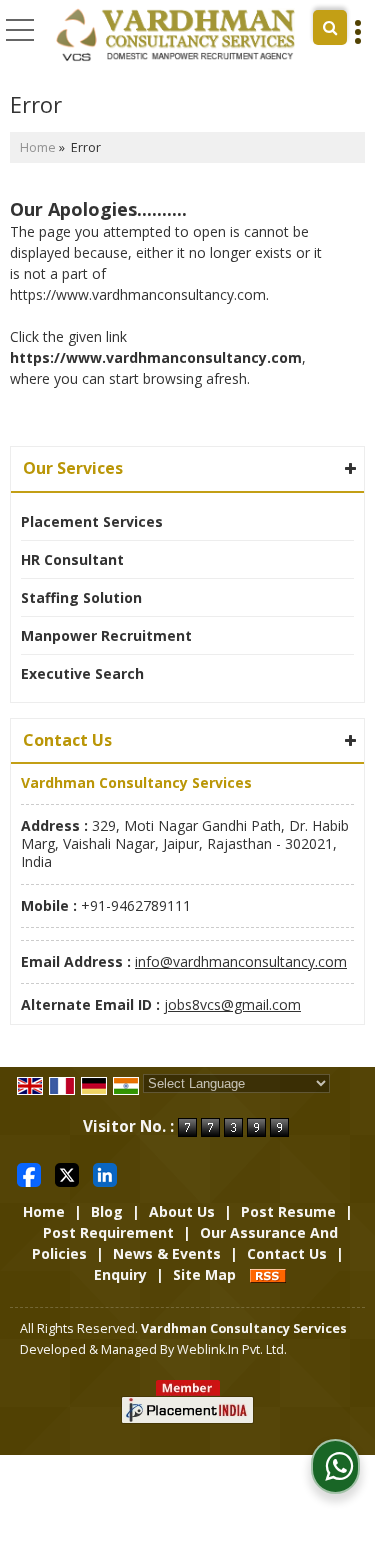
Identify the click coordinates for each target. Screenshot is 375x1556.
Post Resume (288, 1211)
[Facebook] (29, 1173)
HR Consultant (72, 559)
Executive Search (82, 673)
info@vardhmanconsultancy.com (241, 961)
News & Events (167, 1253)
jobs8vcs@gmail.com (232, 1004)
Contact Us (287, 1253)
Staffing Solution (81, 597)
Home (38, 147)
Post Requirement (108, 1232)
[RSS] (268, 1274)
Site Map (204, 1274)
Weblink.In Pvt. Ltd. (232, 1349)
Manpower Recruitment (106, 635)
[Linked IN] (105, 1173)
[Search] (330, 27)
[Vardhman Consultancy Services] (176, 35)
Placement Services (92, 521)
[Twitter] (67, 1173)
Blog (107, 1211)
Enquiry (120, 1274)
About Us (182, 1211)
